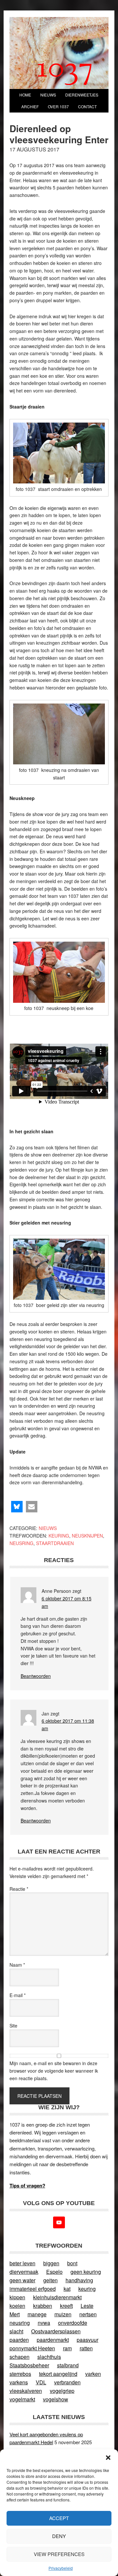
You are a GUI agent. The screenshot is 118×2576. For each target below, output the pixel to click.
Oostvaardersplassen (56, 2331)
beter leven (22, 2263)
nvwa (44, 2323)
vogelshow (56, 2399)
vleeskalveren (26, 2391)
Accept (59, 2518)
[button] (108, 2458)
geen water (22, 2280)
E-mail (18, 1995)
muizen (63, 2314)
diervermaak (24, 2272)
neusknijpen (87, 1536)
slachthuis (49, 2357)
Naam (17, 1965)
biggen (51, 2263)
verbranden (67, 2382)
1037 (65, 70)
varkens (19, 2382)
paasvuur (88, 2340)
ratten (86, 2348)
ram (67, 2348)
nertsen (88, 2314)
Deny (59, 2536)
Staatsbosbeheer (29, 2365)
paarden (19, 2340)
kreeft (66, 2306)
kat (67, 2289)
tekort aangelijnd (58, 2374)
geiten (50, 2280)
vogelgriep (62, 2391)
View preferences (59, 2554)
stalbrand (68, 2365)
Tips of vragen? (27, 2185)
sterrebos (20, 2374)
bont (72, 2263)
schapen (20, 2357)
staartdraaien (55, 1543)
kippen (17, 2297)
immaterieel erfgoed (33, 2289)
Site (13, 2026)
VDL (41, 2382)
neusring (21, 1543)
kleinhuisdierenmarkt (57, 2297)
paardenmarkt (53, 2340)
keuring (59, 1536)
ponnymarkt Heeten (32, 2348)
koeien (17, 2306)
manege (37, 2314)
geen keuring (86, 2272)
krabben (43, 2306)
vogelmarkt (22, 2399)
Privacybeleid (61, 2568)
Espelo (54, 2272)
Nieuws (48, 1528)
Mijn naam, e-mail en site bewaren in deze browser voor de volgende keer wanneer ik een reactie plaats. (54, 2071)
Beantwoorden (36, 1676)
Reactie (19, 1889)
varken (93, 2374)
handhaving (79, 2280)
